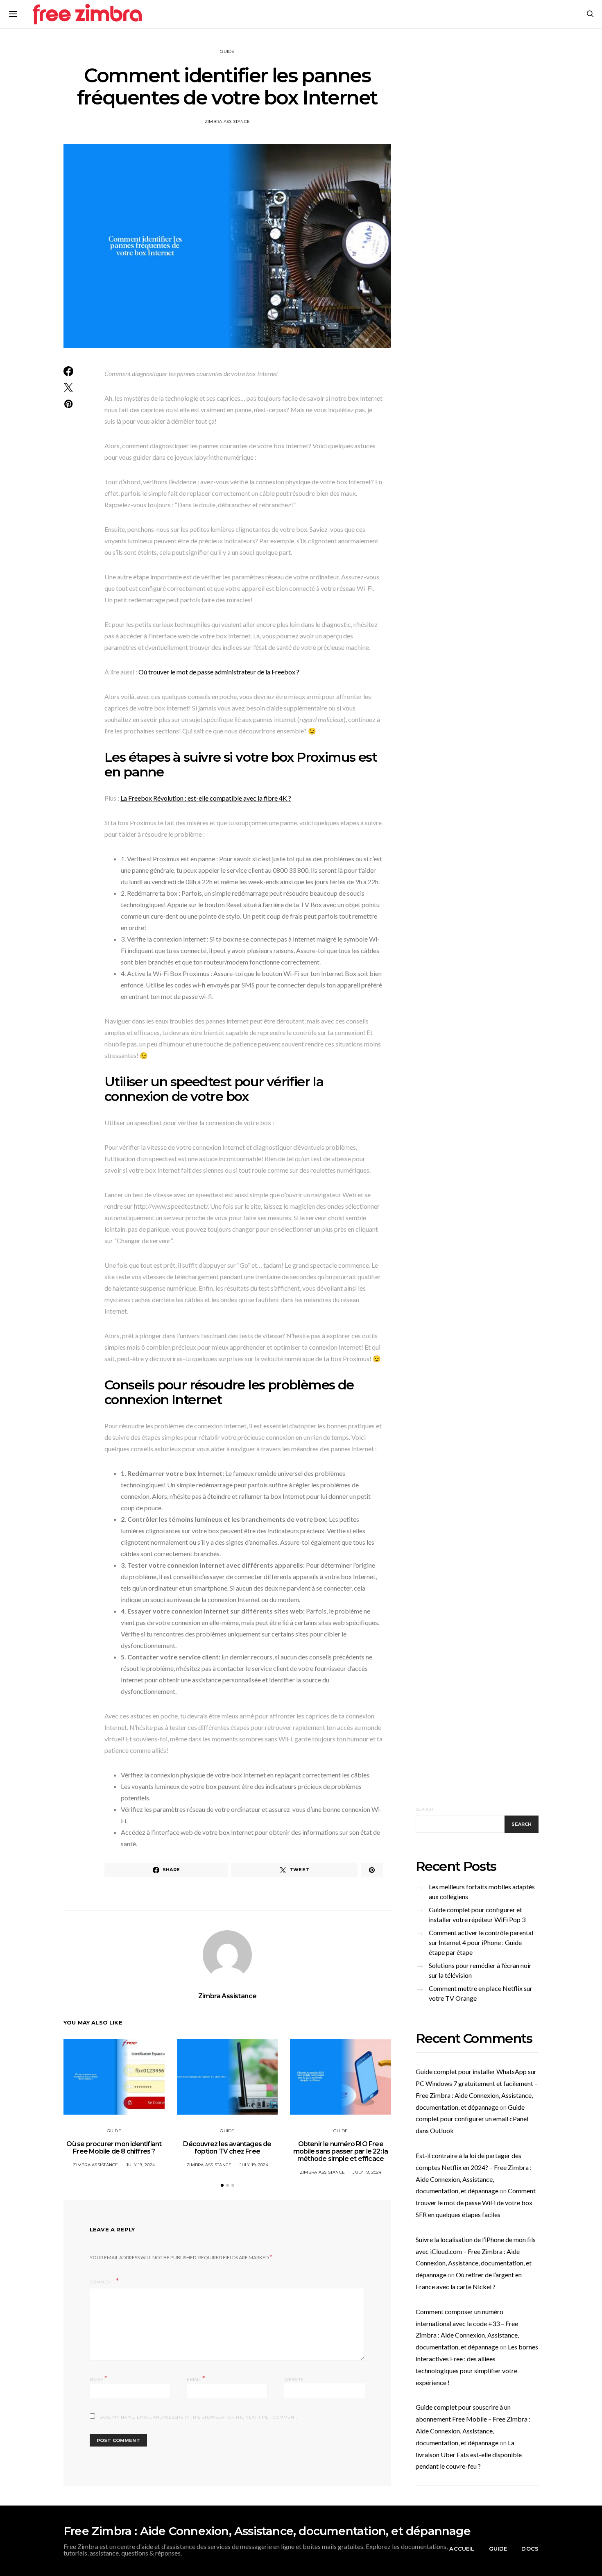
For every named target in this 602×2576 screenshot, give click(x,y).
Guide (227, 51)
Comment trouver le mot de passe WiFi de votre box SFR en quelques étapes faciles (476, 2203)
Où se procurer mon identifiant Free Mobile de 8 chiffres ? (114, 2148)
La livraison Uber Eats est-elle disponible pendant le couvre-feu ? (469, 2455)
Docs (530, 2549)
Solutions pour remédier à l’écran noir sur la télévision (480, 1970)
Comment (102, 2282)
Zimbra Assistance (227, 121)
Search (425, 1809)
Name (99, 2379)
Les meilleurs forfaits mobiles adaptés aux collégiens (482, 1892)
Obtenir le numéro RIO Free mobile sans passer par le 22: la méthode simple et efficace (341, 2151)
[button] (222, 2185)
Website (294, 2380)
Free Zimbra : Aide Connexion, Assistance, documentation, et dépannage (267, 2531)
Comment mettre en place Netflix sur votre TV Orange (481, 1993)
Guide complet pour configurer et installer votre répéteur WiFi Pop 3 (477, 1914)
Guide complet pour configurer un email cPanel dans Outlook (472, 2119)
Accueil (462, 2549)
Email (196, 2379)
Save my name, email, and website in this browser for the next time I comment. (198, 2417)
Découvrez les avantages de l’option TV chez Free (227, 2148)
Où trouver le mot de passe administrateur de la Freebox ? (219, 672)
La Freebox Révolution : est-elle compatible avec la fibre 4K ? (206, 798)
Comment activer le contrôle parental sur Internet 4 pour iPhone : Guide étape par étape (481, 1942)
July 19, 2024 (140, 2165)
